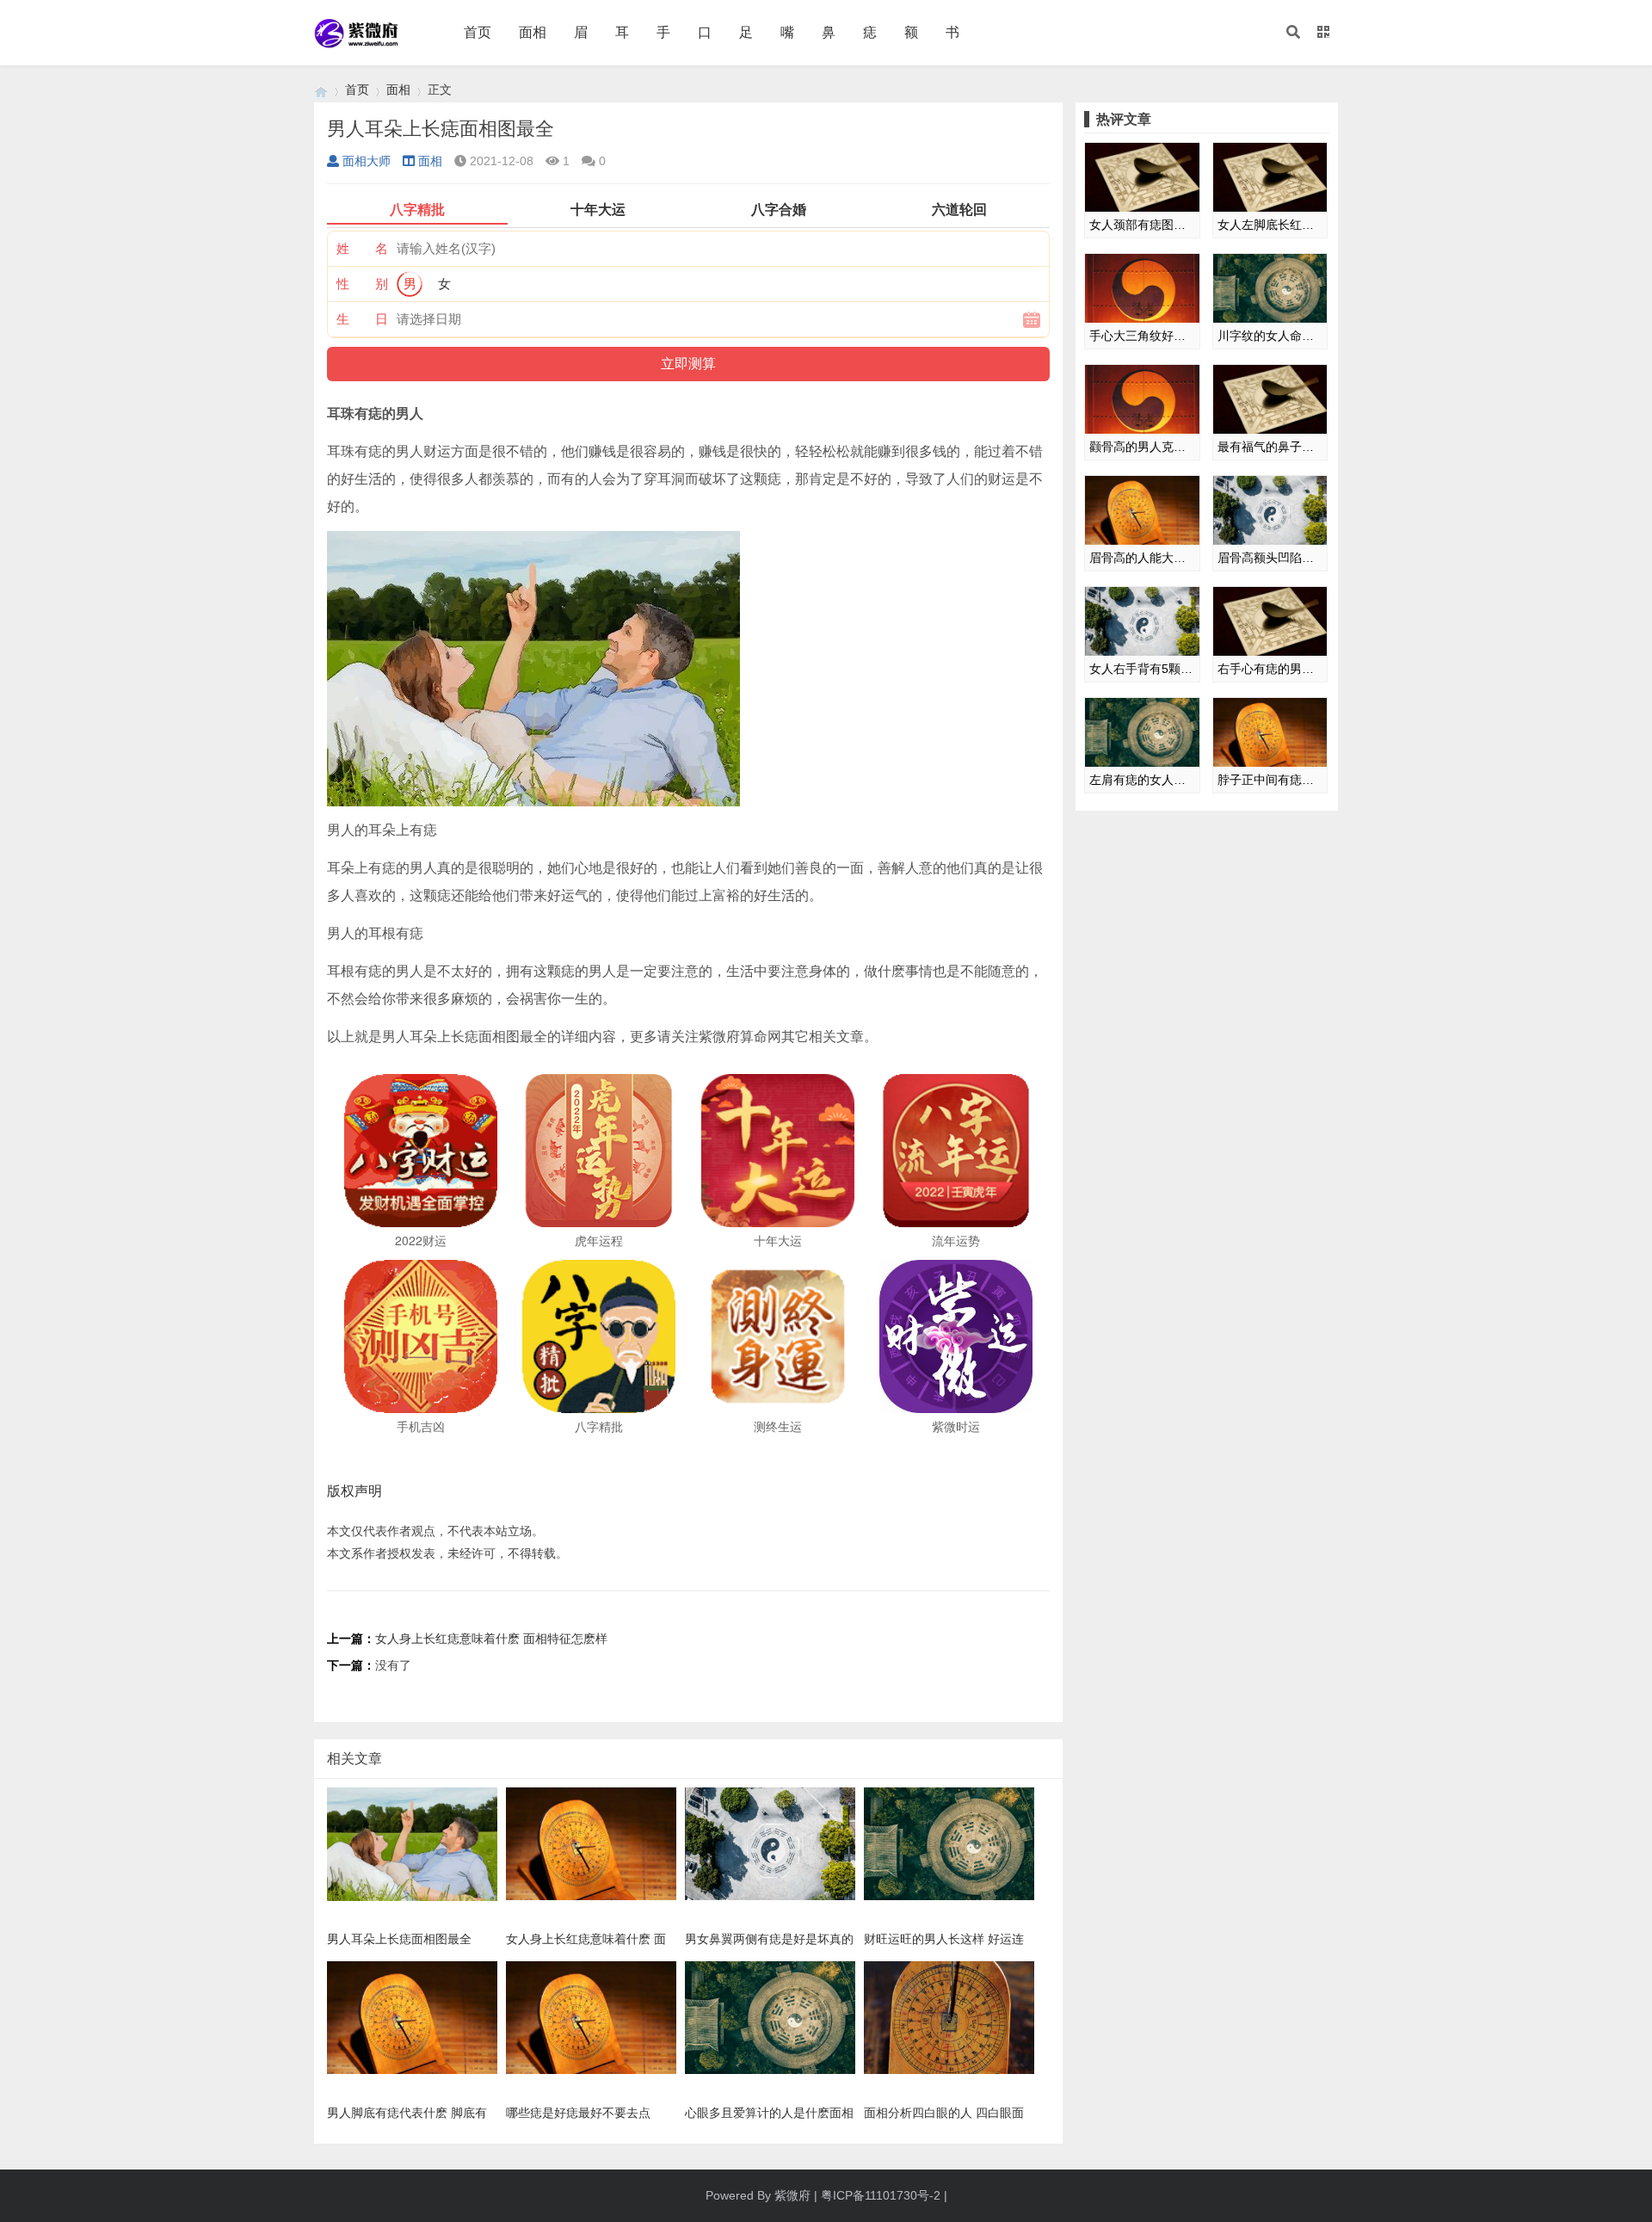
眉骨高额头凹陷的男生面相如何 (1270, 558)
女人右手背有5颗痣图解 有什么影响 (1142, 669)
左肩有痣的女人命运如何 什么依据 (1142, 780)
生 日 (362, 319)
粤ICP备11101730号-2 (881, 2195)
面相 (533, 32)
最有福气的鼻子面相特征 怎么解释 (1270, 447)
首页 (478, 32)
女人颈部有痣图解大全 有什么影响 (1142, 225)
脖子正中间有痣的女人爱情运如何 (1270, 780)
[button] (1293, 33)
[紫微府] (321, 90)
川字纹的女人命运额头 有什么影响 (1270, 336)
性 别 (362, 284)
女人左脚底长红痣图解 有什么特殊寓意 (1270, 225)
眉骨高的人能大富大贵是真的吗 (1142, 558)
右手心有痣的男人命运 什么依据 (1270, 669)
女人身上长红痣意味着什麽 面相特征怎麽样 (491, 1639)
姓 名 (362, 248)
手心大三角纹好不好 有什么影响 (1142, 336)
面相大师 (367, 161)
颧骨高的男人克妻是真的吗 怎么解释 (1142, 447)
